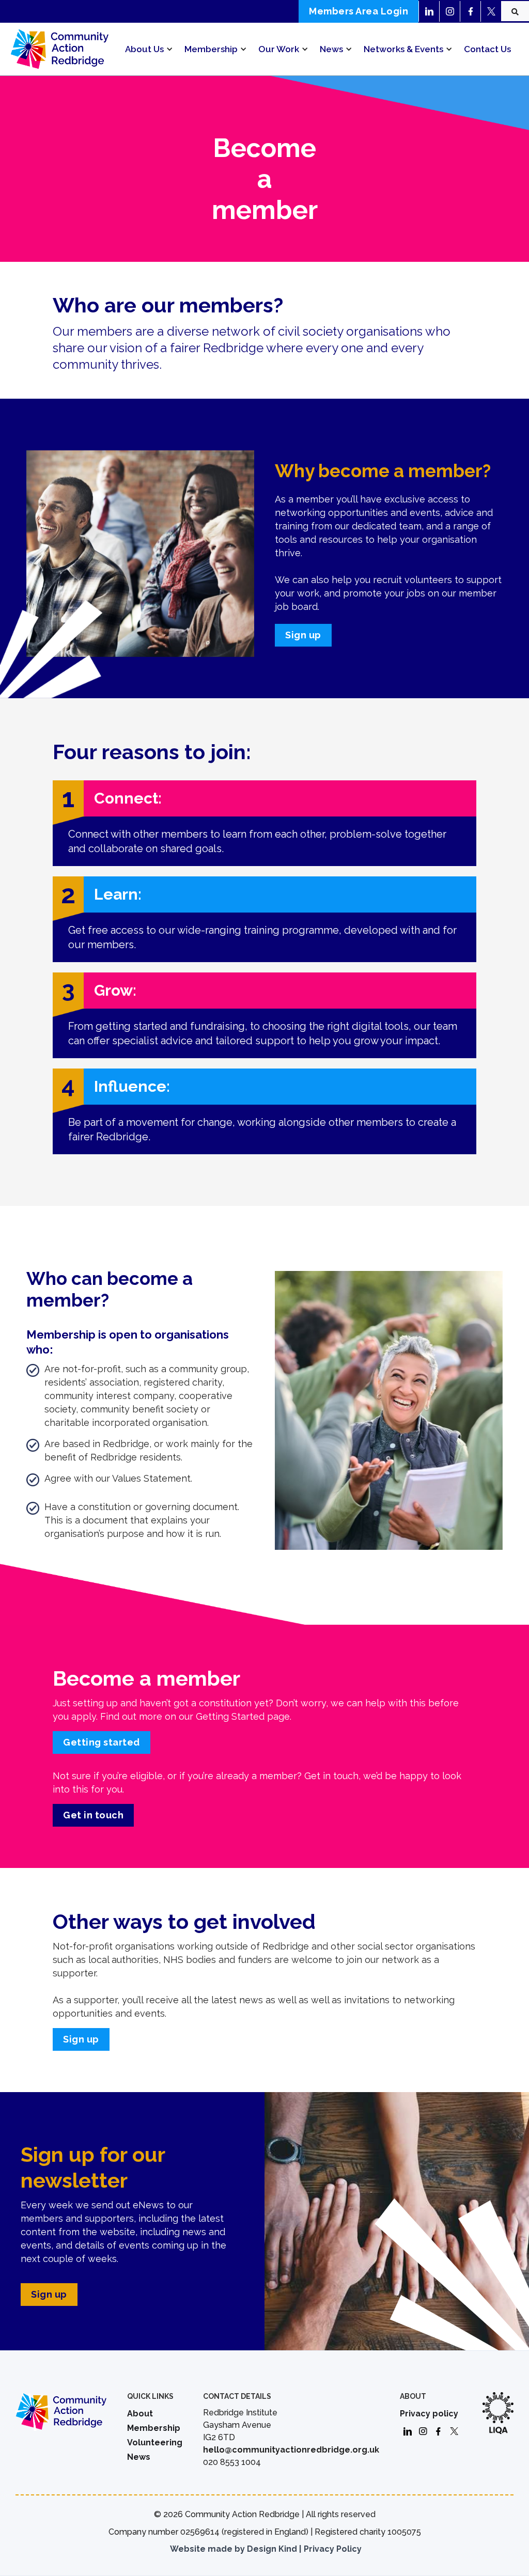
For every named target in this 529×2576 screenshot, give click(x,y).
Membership (154, 2428)
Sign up (303, 635)
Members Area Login (359, 11)
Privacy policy (429, 2414)
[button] (147, 49)
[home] (59, 49)
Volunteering (155, 2443)
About (140, 2414)
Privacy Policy (333, 2549)
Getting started (102, 1742)
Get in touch (93, 1815)
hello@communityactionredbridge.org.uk (291, 2450)
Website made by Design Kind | (236, 2549)
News (139, 2457)
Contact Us (487, 49)
